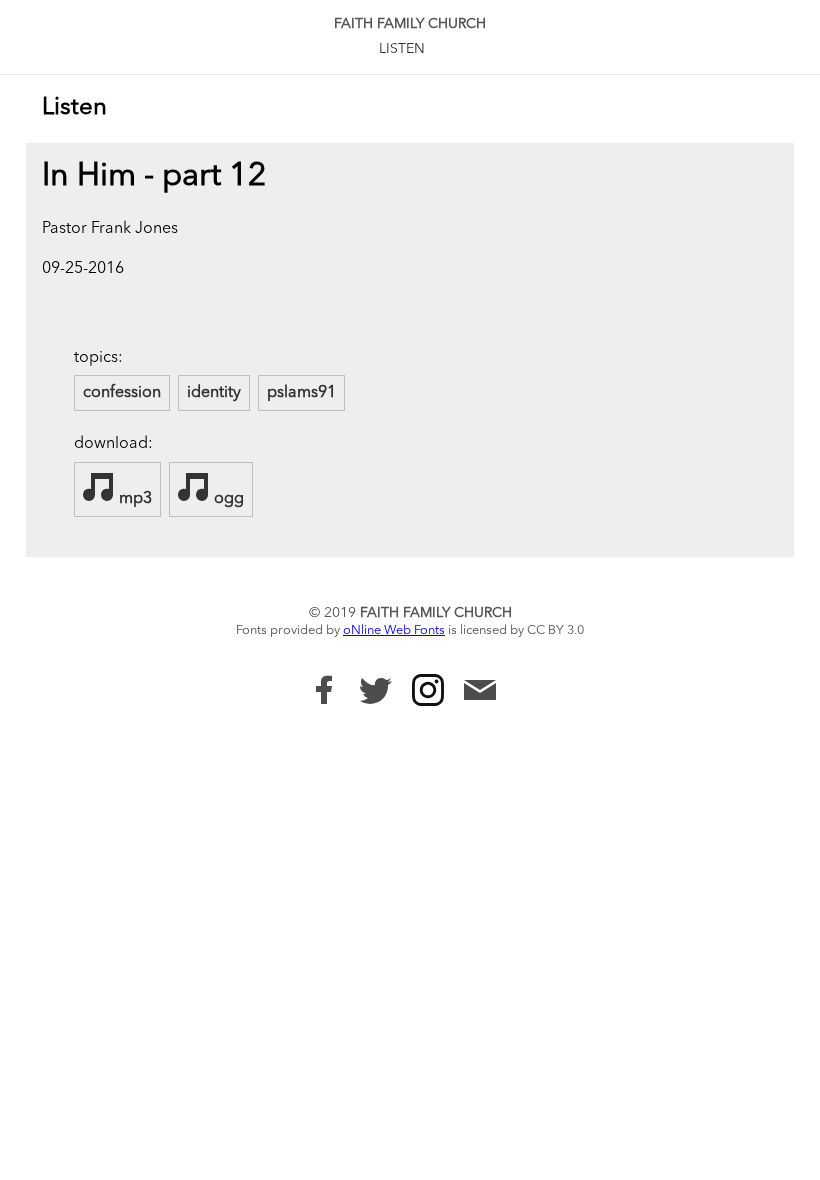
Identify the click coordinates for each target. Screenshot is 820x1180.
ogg (227, 499)
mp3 (133, 499)
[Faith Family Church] (324, 690)
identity (214, 393)
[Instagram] (428, 690)
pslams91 (301, 393)
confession (122, 393)
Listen (402, 49)
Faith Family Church (410, 24)
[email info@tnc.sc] (480, 692)
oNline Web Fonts (394, 630)
